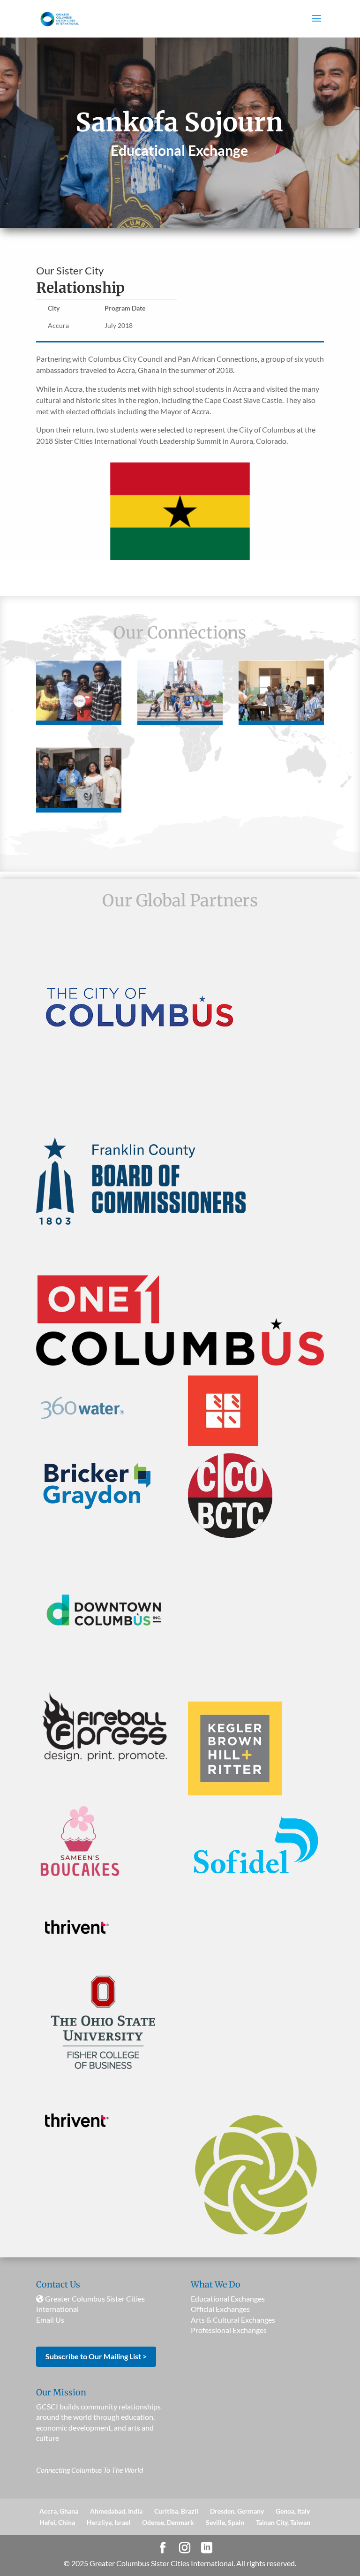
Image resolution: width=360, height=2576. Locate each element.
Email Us (50, 2320)
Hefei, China (57, 2522)
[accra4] (79, 805)
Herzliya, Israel (109, 2522)
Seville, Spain (225, 2522)
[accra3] (281, 718)
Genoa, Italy (293, 2511)
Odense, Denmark (168, 2522)
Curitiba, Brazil (176, 2511)
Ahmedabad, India (116, 2511)
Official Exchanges (220, 2309)
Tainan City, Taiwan (283, 2522)
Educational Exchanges (228, 2299)
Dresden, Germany (237, 2511)
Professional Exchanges (229, 2330)
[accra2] (180, 718)
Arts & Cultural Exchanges (233, 2320)
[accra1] (79, 718)
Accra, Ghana (59, 2511)
